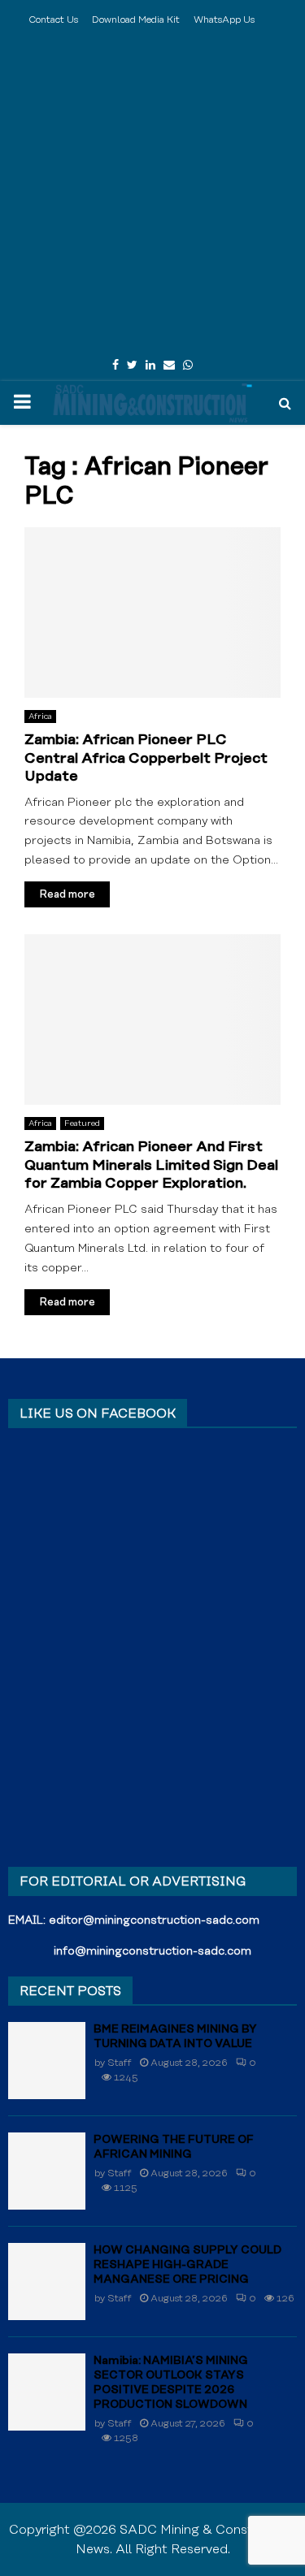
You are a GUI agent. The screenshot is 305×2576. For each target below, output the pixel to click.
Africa (40, 717)
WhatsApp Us (224, 20)
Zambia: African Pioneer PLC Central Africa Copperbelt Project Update (146, 758)
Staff (120, 2063)
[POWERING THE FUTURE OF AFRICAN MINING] (47, 2171)
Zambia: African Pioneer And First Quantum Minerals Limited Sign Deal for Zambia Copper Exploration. (151, 1165)
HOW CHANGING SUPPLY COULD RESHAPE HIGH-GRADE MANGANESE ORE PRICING (187, 2265)
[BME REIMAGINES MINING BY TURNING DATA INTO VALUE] (47, 2061)
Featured (82, 1123)
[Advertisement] (152, 193)
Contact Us (53, 20)
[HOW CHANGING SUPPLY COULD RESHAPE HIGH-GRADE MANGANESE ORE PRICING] (47, 2282)
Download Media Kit (136, 20)
